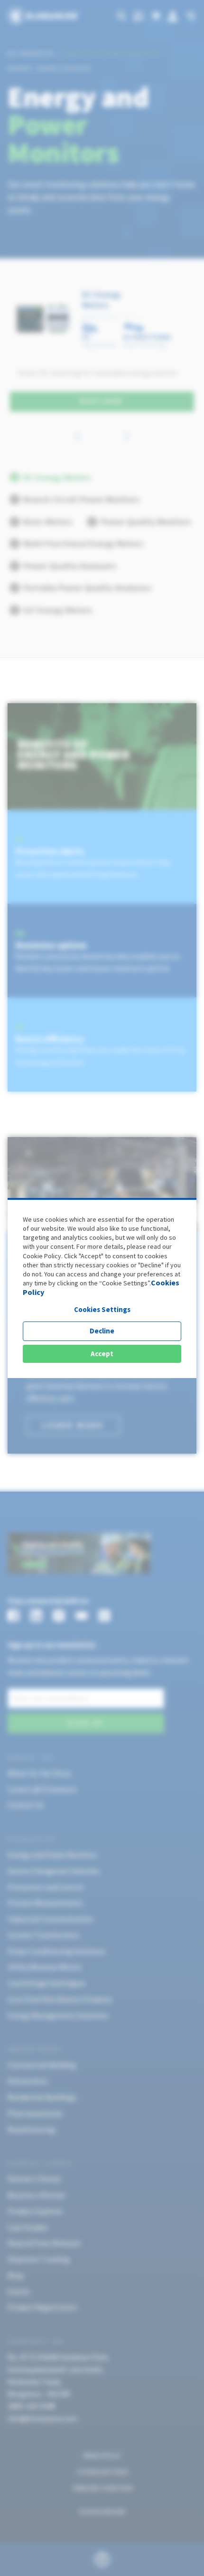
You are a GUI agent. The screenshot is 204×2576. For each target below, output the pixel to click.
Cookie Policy (42, 1256)
